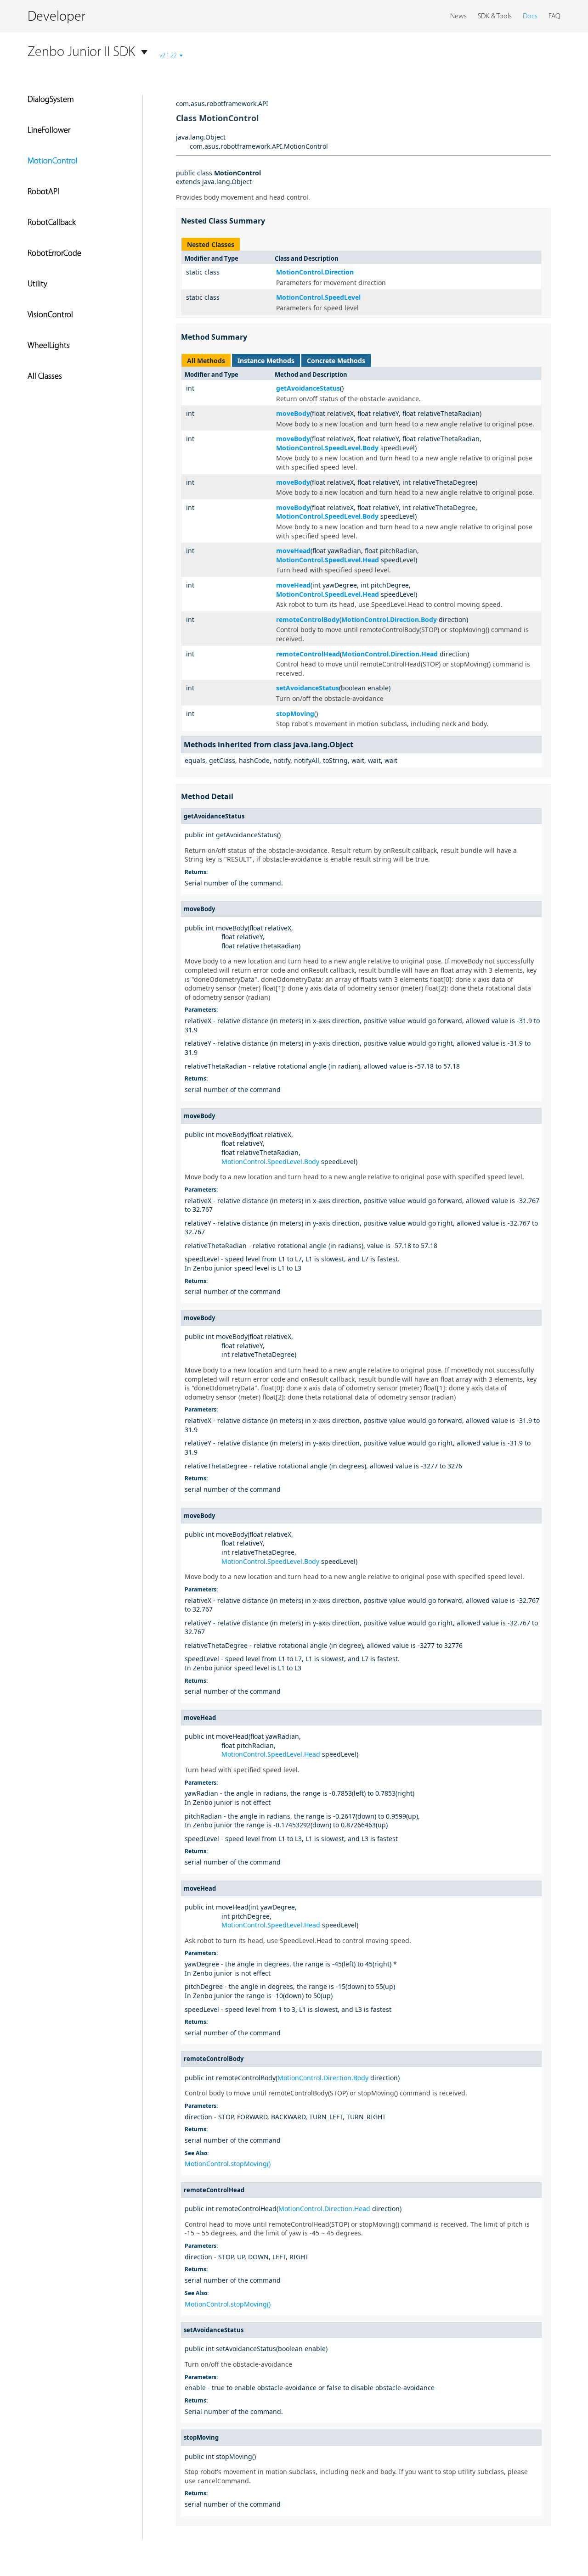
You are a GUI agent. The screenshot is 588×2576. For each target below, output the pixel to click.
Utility (37, 285)
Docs (530, 17)
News (458, 17)
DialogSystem (51, 100)
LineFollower (49, 131)
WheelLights (49, 346)
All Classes (45, 377)
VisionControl (50, 315)
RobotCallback (52, 223)
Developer (57, 17)
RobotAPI (43, 192)
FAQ (554, 17)
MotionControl (53, 162)
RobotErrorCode (54, 254)
